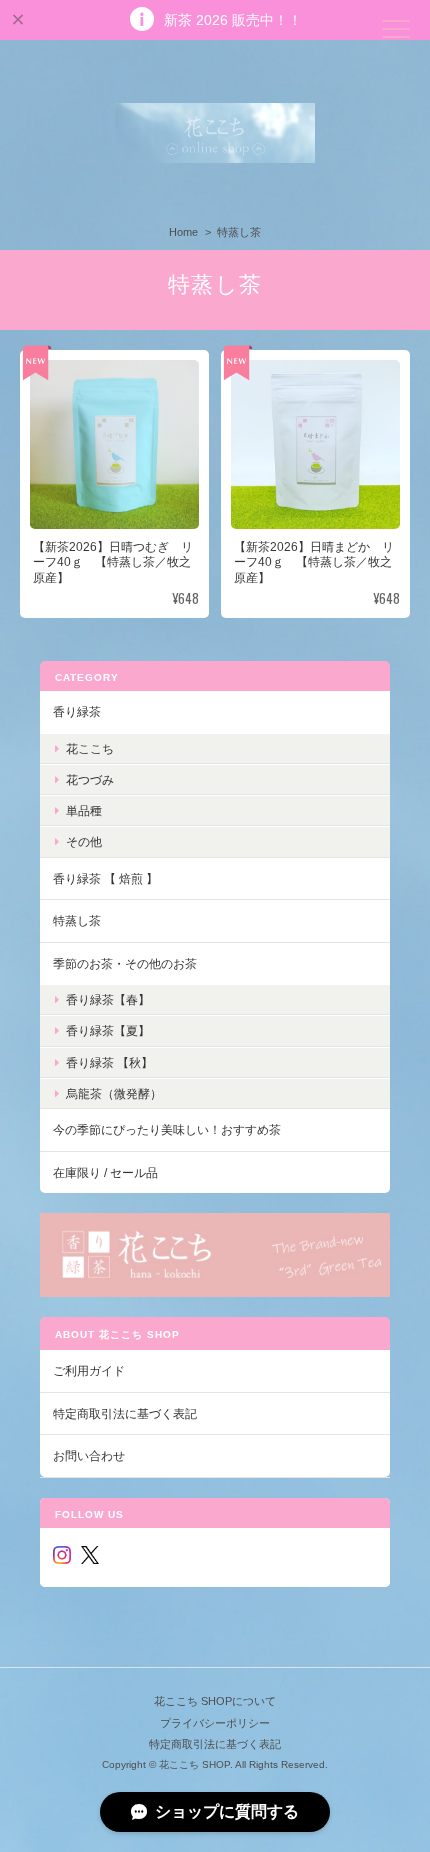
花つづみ (90, 779)
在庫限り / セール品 (105, 1172)
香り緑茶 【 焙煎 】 (105, 878)
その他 (84, 841)
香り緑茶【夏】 (108, 1030)
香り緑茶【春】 (108, 999)
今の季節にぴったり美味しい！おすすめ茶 (167, 1129)
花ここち (90, 748)
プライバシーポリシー (215, 1723)
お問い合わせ (89, 1455)
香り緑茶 (77, 711)
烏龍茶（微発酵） (114, 1093)
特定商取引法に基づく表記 (125, 1413)
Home (183, 232)
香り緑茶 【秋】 (109, 1062)
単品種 (84, 810)
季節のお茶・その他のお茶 (125, 963)
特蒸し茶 (77, 920)
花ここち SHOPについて (215, 1701)
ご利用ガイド (89, 1370)
